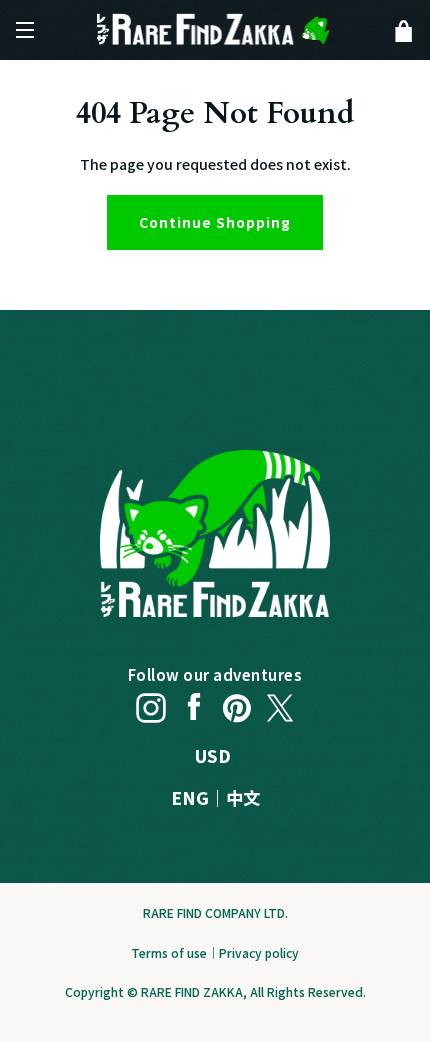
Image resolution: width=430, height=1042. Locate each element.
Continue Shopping (215, 222)
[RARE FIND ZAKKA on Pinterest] (237, 703)
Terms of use (169, 952)
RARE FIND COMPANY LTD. (215, 912)
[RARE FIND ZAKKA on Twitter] (280, 703)
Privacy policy (259, 952)
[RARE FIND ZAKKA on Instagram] (151, 703)
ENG (190, 797)
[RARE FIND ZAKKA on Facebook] (194, 703)
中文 (243, 797)
